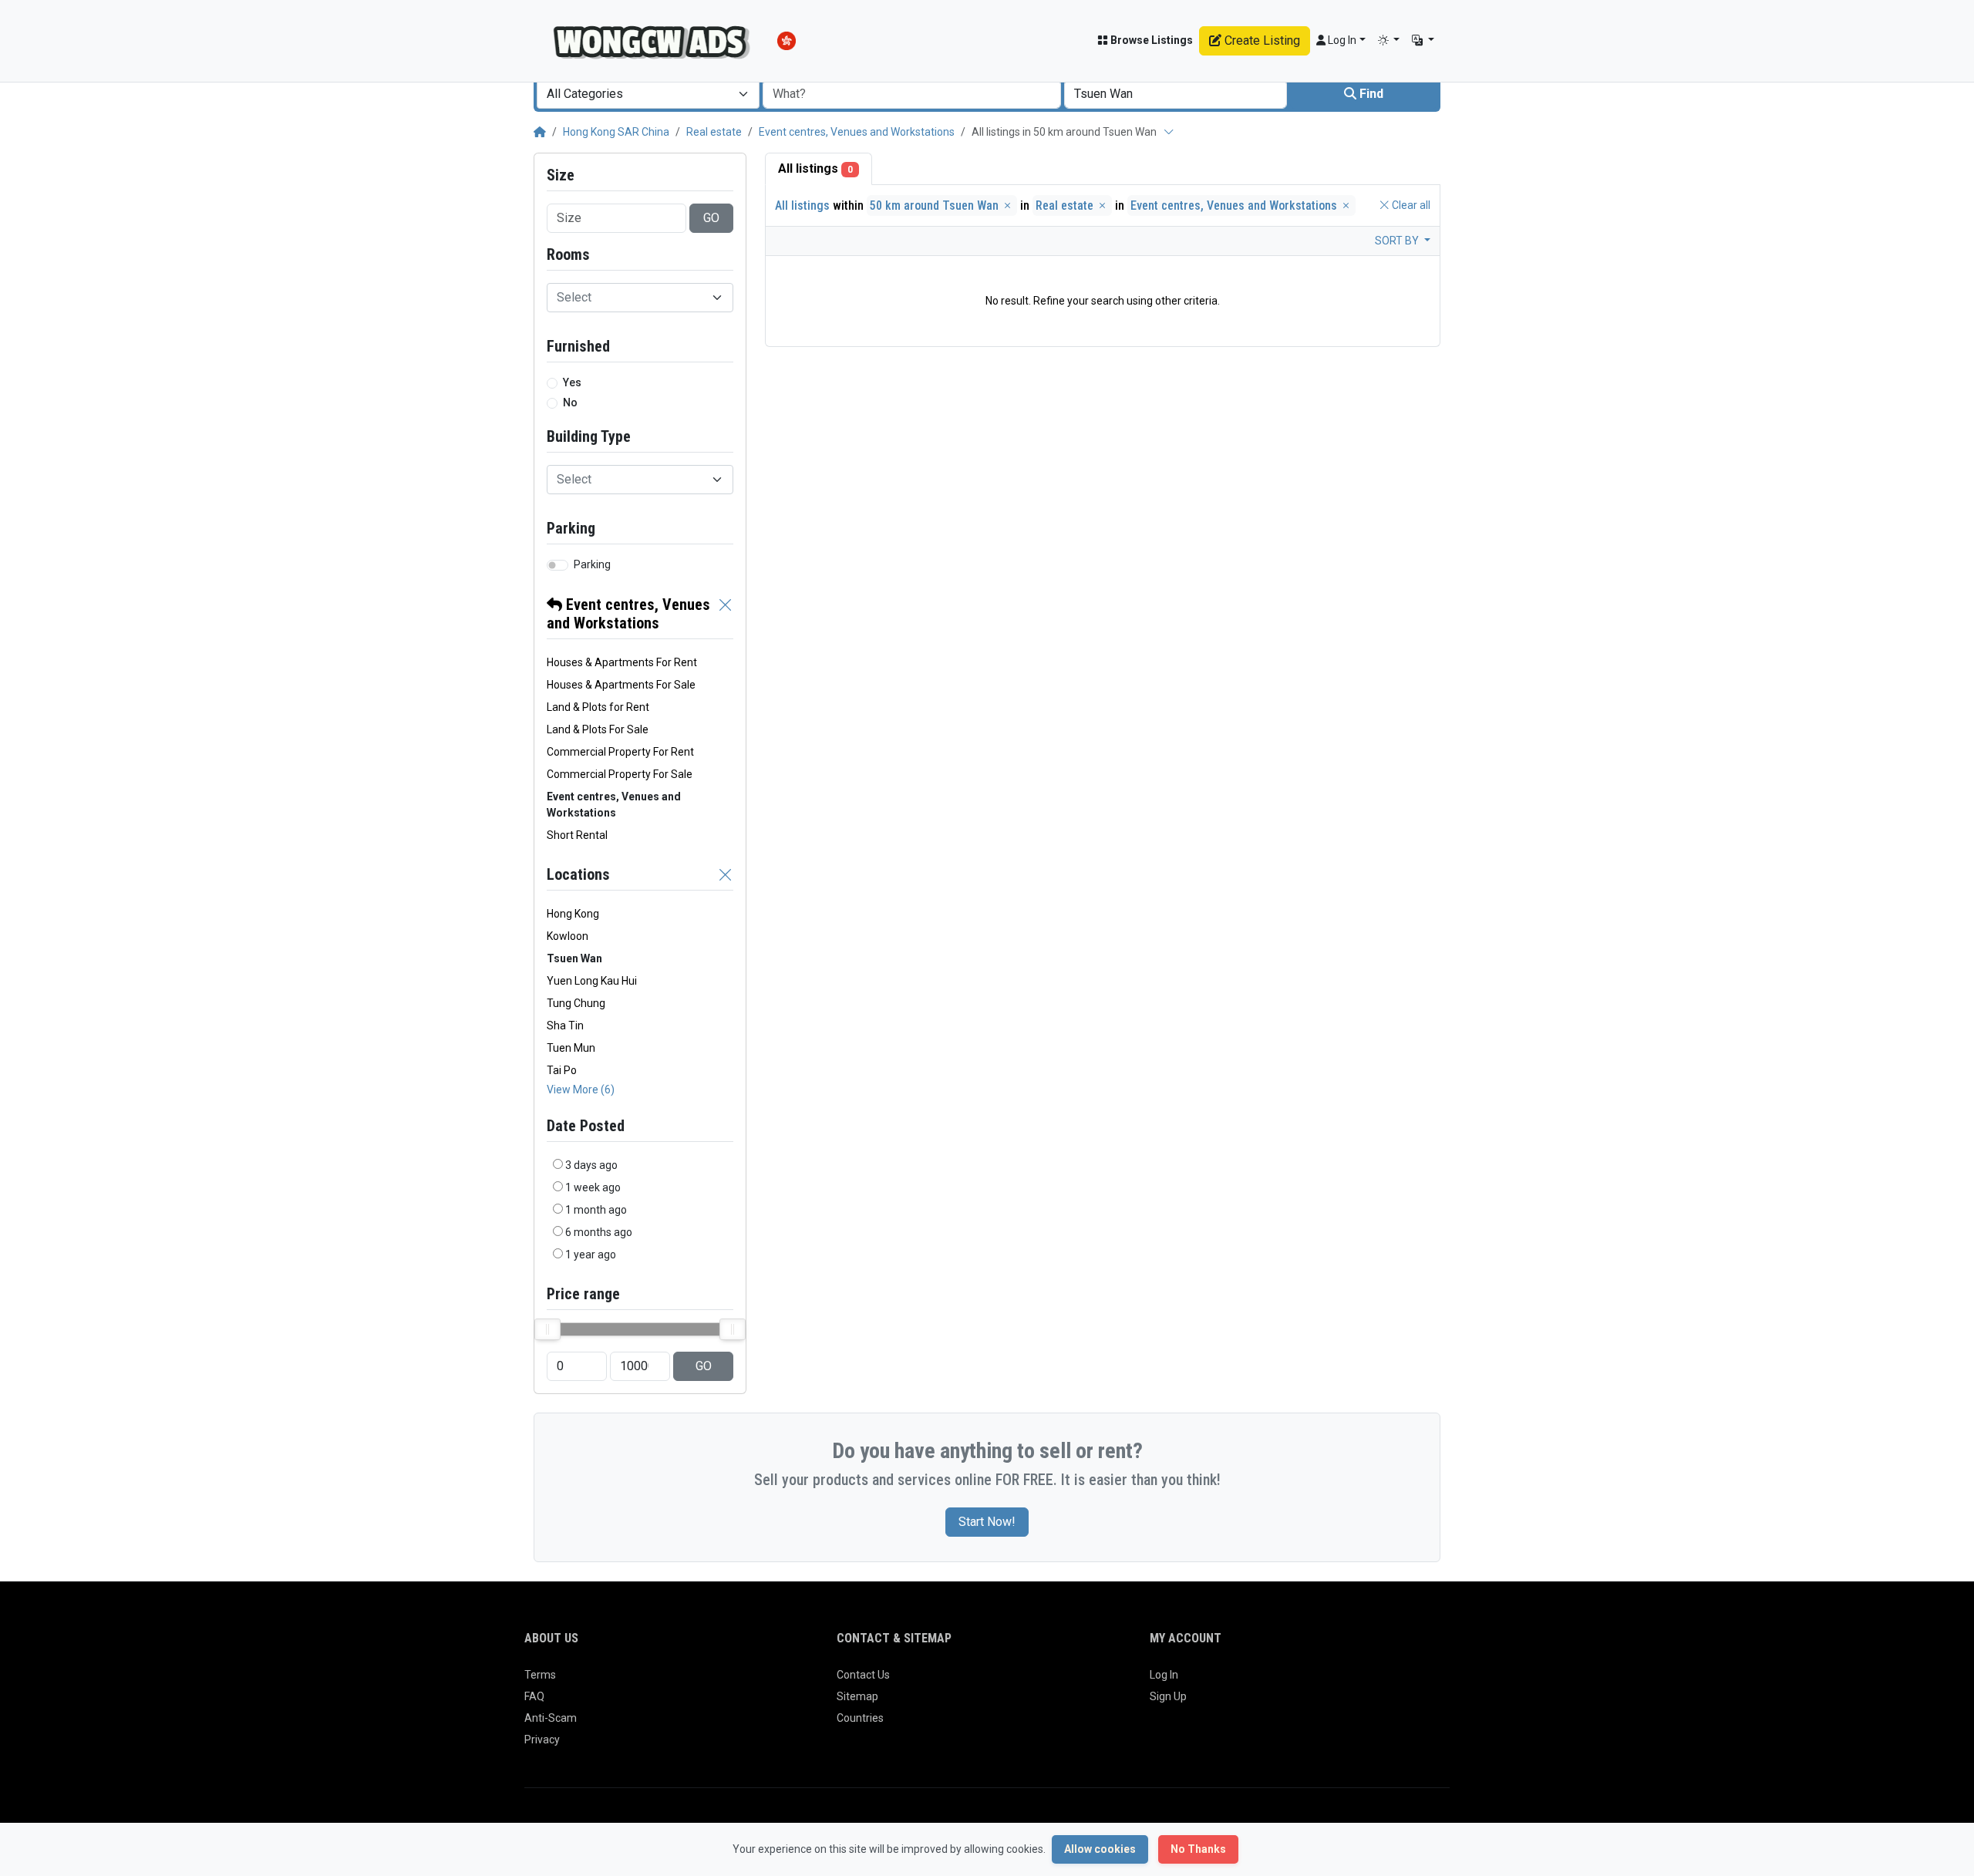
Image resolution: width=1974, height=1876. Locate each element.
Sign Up (1168, 1696)
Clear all (1410, 205)
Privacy (542, 1740)
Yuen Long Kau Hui (592, 981)
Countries (860, 1718)
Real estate (714, 132)
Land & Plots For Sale (598, 729)
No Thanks (1198, 1849)
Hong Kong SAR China (616, 132)
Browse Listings (1150, 40)
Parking (592, 564)
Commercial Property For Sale (620, 774)
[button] (1389, 40)
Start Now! (987, 1522)
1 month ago (596, 1210)
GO (711, 218)
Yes (572, 382)
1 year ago (591, 1255)
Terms (540, 1675)
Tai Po (562, 1070)
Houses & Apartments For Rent (622, 662)
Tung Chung (576, 1003)
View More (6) (581, 1090)
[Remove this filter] (726, 614)
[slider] (547, 1329)
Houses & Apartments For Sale (621, 685)
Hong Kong (573, 914)
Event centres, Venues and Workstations (857, 132)
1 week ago (593, 1187)
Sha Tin (565, 1026)
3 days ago (591, 1165)
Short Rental (577, 835)
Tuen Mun (571, 1048)
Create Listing (1261, 40)
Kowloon (568, 936)
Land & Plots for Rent (598, 707)
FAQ (534, 1696)
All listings (815, 168)
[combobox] (648, 94)
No (570, 402)
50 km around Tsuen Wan (936, 205)
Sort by (1398, 241)
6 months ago (599, 1232)
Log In (1164, 1675)
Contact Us (863, 1675)
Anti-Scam (551, 1718)
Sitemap (857, 1696)
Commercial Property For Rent (620, 752)
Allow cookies (1100, 1849)
